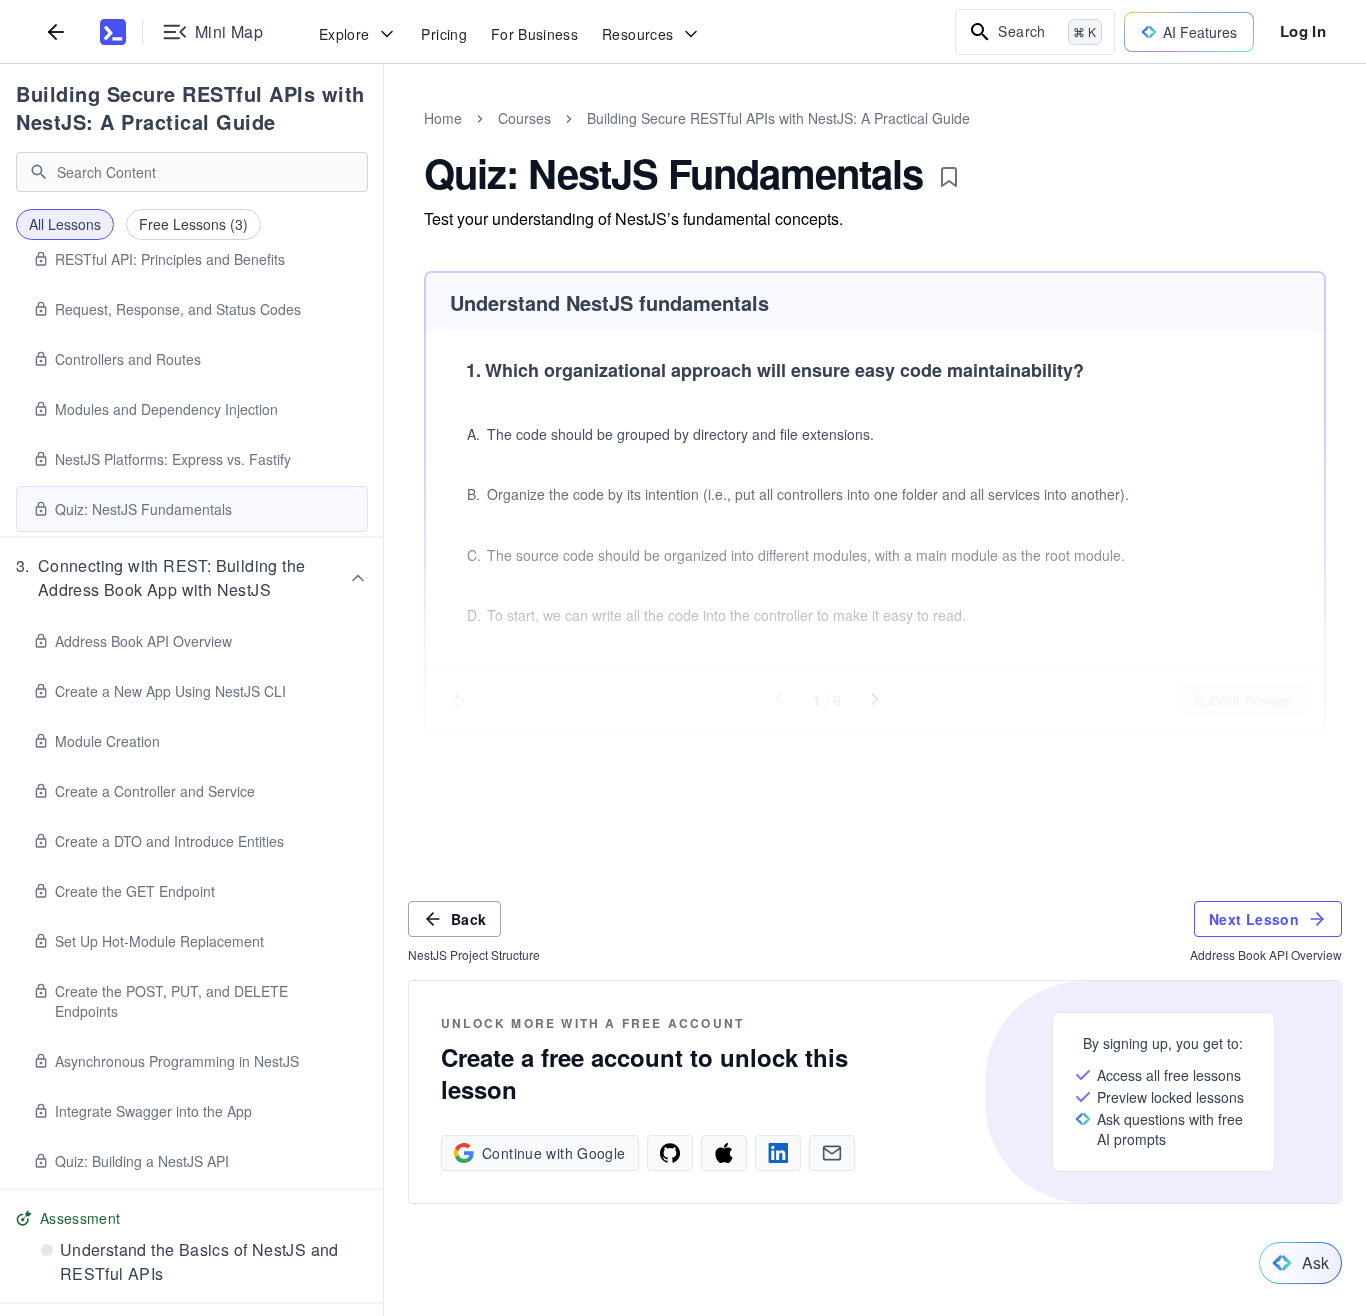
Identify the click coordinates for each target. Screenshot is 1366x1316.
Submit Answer (1244, 700)
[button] (192, 578)
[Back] (56, 31)
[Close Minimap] (384, 140)
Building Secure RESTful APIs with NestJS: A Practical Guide (190, 107)
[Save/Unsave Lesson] (949, 177)
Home (443, 118)
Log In (1303, 31)
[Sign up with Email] (832, 1153)
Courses (524, 118)
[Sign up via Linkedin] (778, 1153)
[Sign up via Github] (670, 1153)
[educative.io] (113, 32)
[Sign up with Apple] (724, 1153)
